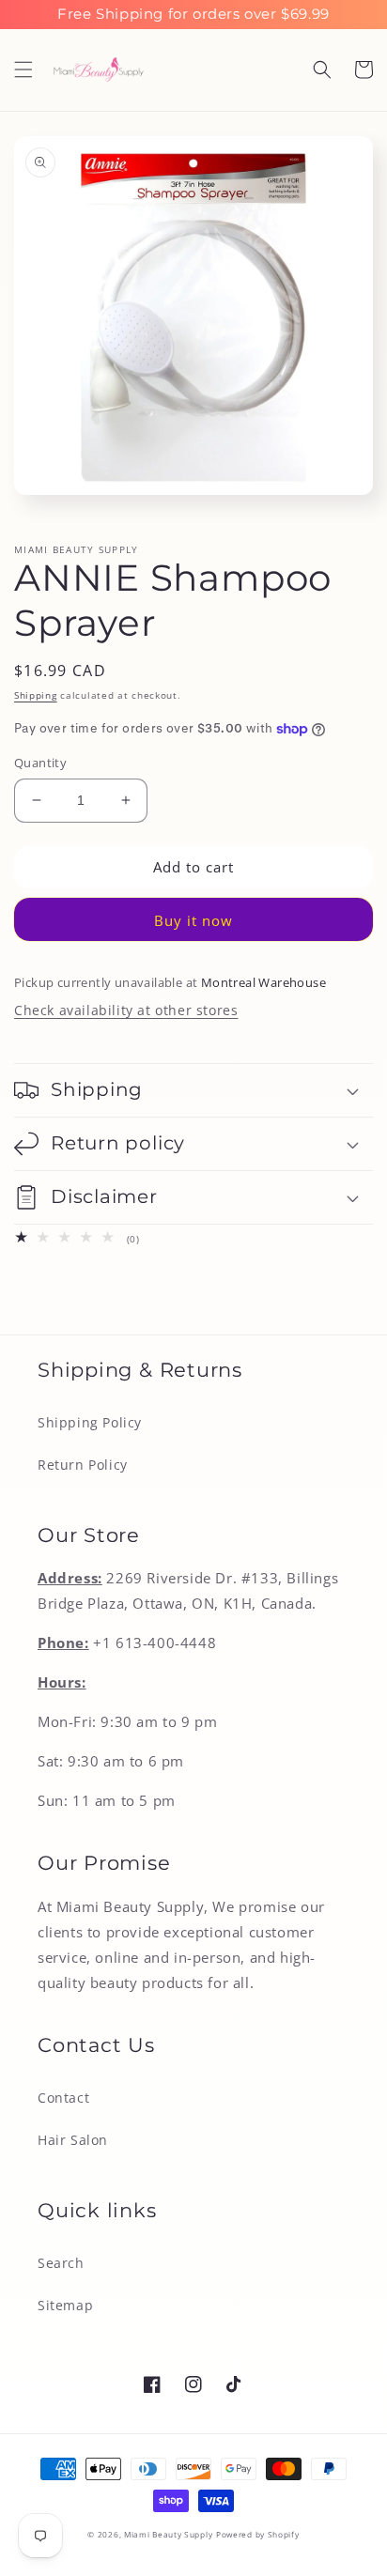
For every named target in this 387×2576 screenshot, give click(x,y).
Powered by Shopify (258, 2534)
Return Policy (83, 1465)
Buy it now (193, 920)
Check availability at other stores (126, 1010)
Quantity (40, 763)
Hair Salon (73, 2140)
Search (61, 2263)
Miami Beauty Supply (168, 2534)
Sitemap (65, 2305)
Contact (63, 2098)
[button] (23, 69)
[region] (193, 15)
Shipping (36, 695)
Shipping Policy (90, 1422)
